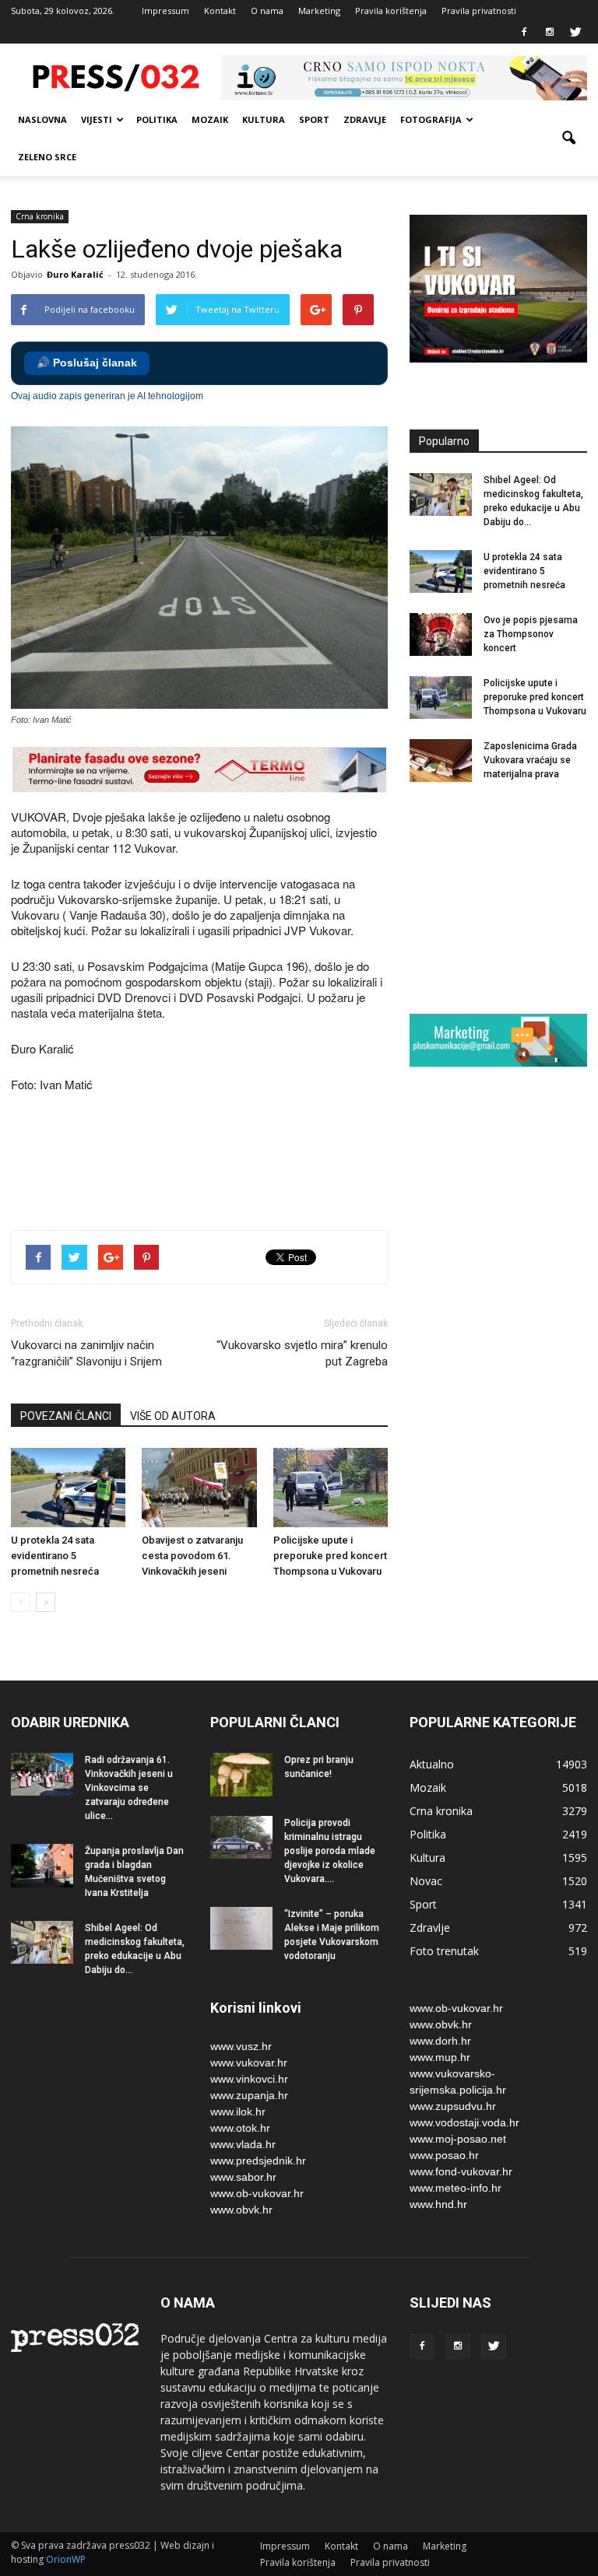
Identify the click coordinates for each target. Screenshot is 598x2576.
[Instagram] (550, 33)
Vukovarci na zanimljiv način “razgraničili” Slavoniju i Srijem (86, 1353)
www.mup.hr (440, 2057)
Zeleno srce (47, 157)
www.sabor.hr (243, 2177)
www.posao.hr (444, 2155)
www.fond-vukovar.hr (461, 2171)
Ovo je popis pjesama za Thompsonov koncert (531, 634)
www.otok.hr (240, 2128)
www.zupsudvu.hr (453, 2106)
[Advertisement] (294, 1163)
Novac (426, 1881)
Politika (157, 119)
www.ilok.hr (238, 2112)
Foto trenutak (444, 1951)
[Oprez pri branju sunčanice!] (241, 1775)
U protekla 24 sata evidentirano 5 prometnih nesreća (55, 1556)
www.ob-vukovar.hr (257, 2193)
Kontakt (220, 11)
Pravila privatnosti (479, 11)
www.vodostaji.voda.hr (464, 2122)
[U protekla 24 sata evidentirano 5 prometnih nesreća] (68, 1487)
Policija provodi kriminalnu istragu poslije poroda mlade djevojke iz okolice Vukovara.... (330, 1851)
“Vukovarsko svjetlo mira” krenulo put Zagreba (302, 1353)
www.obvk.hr (241, 2210)
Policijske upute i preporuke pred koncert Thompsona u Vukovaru (330, 1556)
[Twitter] (575, 33)
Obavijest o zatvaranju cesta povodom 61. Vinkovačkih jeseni (192, 1556)
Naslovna (42, 119)
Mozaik (210, 119)
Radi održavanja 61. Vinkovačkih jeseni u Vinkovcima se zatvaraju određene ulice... (129, 1788)
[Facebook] (524, 33)
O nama (267, 11)
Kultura (264, 119)
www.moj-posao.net (458, 2139)
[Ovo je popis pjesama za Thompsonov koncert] (441, 634)
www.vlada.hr (243, 2144)
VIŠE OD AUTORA (173, 1416)
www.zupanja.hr (249, 2095)
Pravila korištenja (391, 11)
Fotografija (431, 119)
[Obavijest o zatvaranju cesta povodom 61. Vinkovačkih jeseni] (199, 1487)
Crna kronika (40, 216)
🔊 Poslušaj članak (87, 363)
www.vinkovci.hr (249, 2079)
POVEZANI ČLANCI (66, 1416)
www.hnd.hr (438, 2204)
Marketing (319, 11)
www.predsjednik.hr (258, 2161)
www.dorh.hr (440, 2041)
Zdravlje (365, 119)
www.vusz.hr (241, 2046)
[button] (568, 138)
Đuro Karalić (75, 274)
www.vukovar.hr (249, 2063)
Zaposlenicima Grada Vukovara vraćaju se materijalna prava (530, 760)
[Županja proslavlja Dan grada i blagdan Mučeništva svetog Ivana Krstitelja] (42, 1866)
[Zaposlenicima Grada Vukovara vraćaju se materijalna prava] (441, 761)
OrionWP (66, 2559)
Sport (314, 119)
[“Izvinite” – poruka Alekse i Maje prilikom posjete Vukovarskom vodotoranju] (241, 1928)
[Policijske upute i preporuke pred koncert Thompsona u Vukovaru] (331, 1487)
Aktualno (432, 1764)
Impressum (165, 11)
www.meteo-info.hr (456, 2188)
